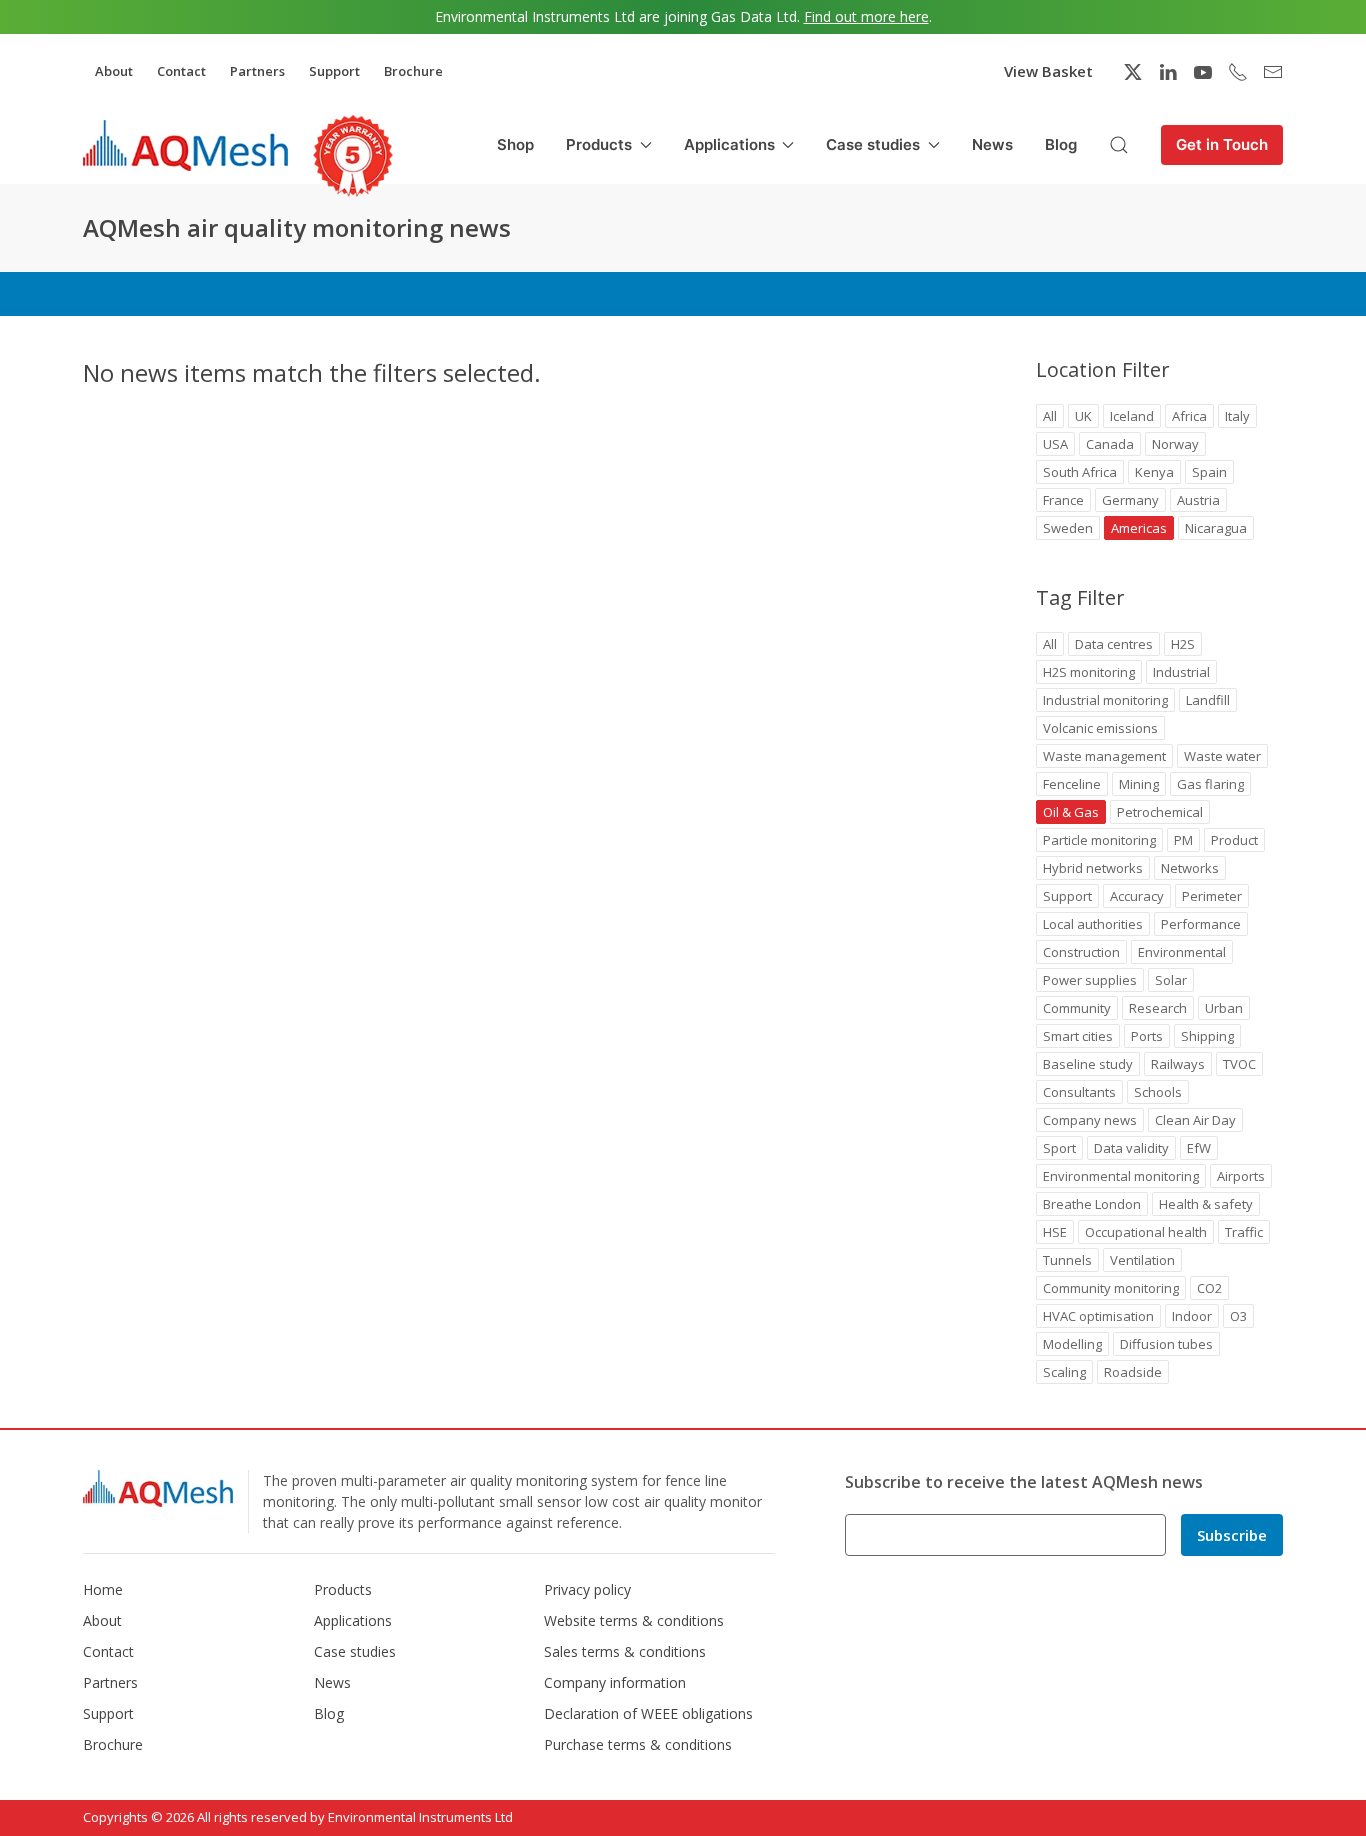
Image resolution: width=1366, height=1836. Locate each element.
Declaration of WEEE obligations (648, 1713)
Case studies (355, 1651)
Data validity (1131, 1148)
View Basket (1048, 71)
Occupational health (1146, 1232)
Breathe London (1092, 1204)
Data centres (1114, 644)
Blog (1061, 144)
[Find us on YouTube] (1203, 72)
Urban (1224, 1008)
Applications (353, 1620)
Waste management (1104, 756)
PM (1183, 840)
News (992, 144)
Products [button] (599, 144)
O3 (1238, 1316)
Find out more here (866, 16)
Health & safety (1206, 1204)
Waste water (1222, 756)
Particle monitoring (1099, 840)
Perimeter (1212, 896)
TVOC (1239, 1064)
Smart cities (1078, 1036)
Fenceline (1072, 784)
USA (1055, 444)
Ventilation (1142, 1260)
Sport (1059, 1148)
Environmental (1182, 952)
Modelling (1072, 1344)
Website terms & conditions (634, 1620)
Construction (1081, 952)
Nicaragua (1216, 528)
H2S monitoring (1089, 672)
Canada (1110, 444)
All (1050, 416)
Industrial (1181, 672)
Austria (1198, 500)
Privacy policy (587, 1589)
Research (1158, 1008)
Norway (1175, 444)
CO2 (1209, 1288)
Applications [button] (729, 144)
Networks (1190, 868)
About (114, 71)
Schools (1158, 1092)
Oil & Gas (1071, 812)
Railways (1178, 1064)
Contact (181, 71)
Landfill (1208, 700)
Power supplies (1090, 980)
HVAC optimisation (1098, 1316)
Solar (1171, 980)
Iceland (1132, 416)
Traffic (1244, 1232)
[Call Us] (1238, 72)
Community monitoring (1111, 1288)
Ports (1147, 1036)
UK (1083, 416)
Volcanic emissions (1100, 728)
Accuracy (1137, 896)
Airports (1241, 1176)
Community (1077, 1008)
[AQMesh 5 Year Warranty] (353, 156)
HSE (1055, 1232)
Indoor (1192, 1316)
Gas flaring (1210, 784)
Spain (1209, 472)
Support (334, 71)
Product (1234, 840)
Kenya (1154, 472)
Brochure (413, 71)
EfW (1199, 1148)
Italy (1237, 416)
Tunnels (1067, 1260)
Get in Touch (1222, 144)
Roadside (1133, 1372)
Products (343, 1589)
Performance (1201, 924)
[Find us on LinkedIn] (1168, 72)
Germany (1130, 500)
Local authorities (1093, 924)
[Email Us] (1273, 72)
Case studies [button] (873, 144)
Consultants (1079, 1092)
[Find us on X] (1133, 72)
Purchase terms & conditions (638, 1744)
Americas (1139, 528)
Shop (515, 144)
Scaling (1064, 1372)
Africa (1189, 416)
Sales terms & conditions (625, 1651)
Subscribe (1232, 1535)
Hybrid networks (1093, 868)
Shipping (1207, 1036)
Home (103, 1589)
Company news (1090, 1120)
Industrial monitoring (1105, 700)
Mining (1139, 784)
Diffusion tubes (1166, 1344)
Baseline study (1088, 1064)
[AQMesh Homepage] (185, 145)
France (1063, 500)
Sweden (1068, 528)
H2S (1183, 644)
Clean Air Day (1195, 1120)
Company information (615, 1682)
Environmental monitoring (1121, 1176)
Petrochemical (1160, 812)
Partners (257, 71)
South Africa (1080, 472)
